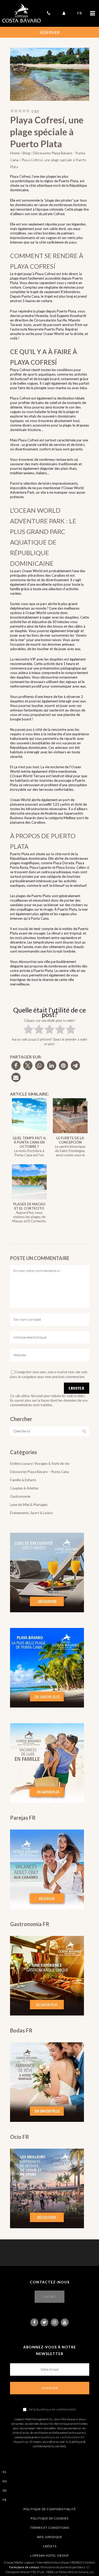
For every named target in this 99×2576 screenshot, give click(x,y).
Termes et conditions (50, 2528)
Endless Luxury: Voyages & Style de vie (40, 1463)
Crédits (50, 2546)
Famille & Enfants (23, 1480)
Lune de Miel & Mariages (29, 1505)
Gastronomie (20, 1496)
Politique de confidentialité (50, 2509)
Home (15, 153)
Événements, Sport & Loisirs (31, 1513)
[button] (16, 1065)
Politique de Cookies (49, 2518)
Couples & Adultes (24, 1488)
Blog (26, 153)
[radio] (28, 1030)
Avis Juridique (49, 2537)
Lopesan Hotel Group (49, 2555)
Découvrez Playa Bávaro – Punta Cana (39, 1472)
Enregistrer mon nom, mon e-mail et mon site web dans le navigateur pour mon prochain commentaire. (49, 1374)
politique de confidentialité (58, 2409)
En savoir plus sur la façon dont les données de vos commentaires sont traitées (49, 1403)
